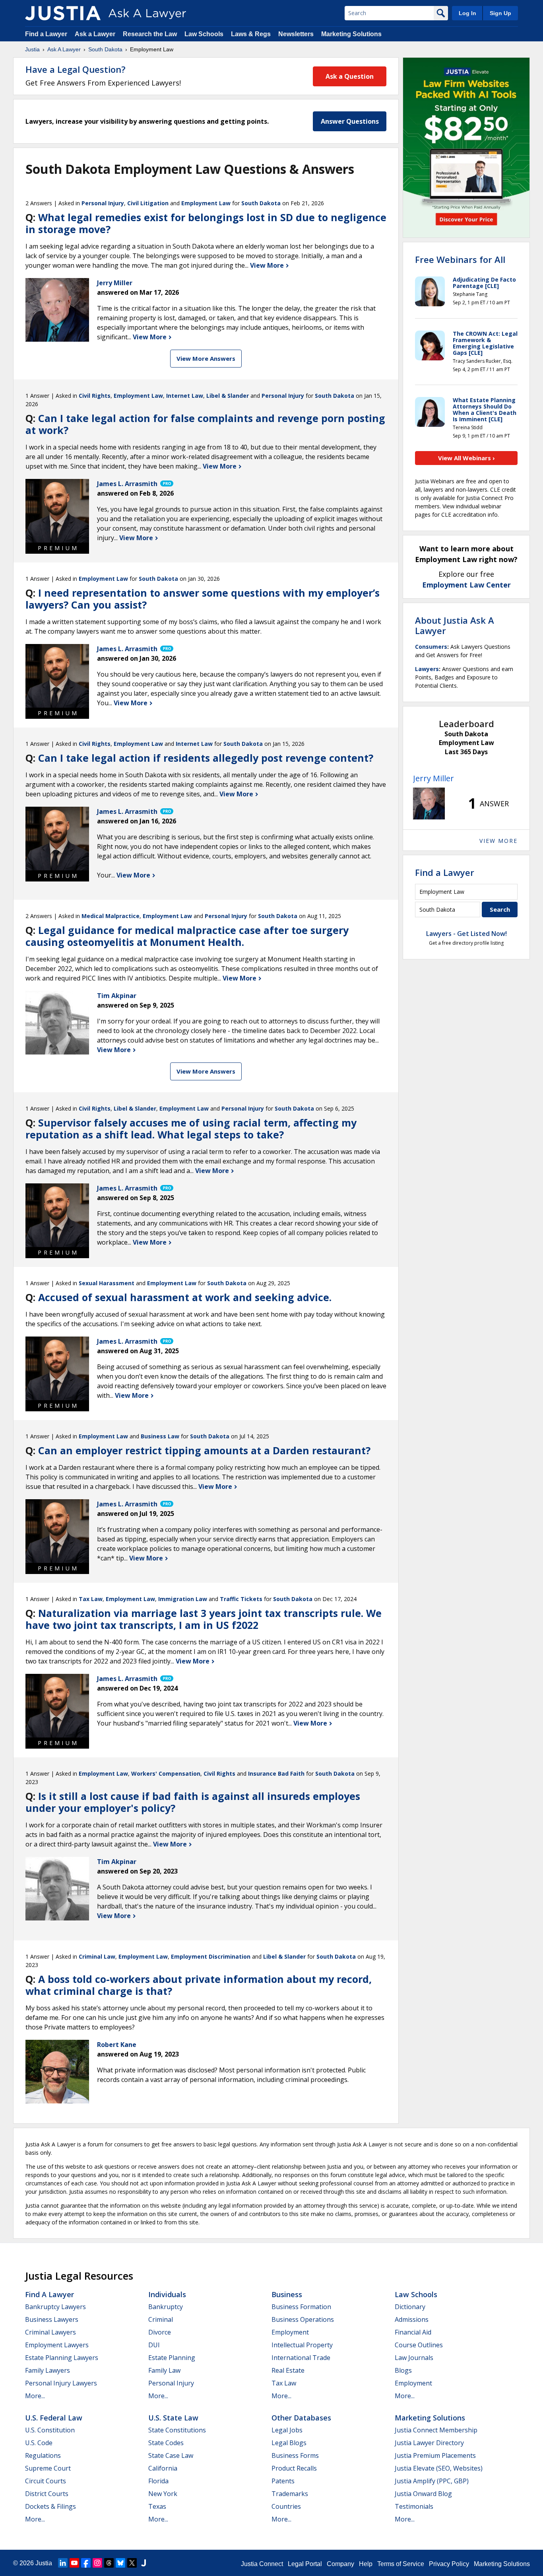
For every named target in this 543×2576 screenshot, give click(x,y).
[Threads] (109, 2563)
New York (163, 2494)
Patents (283, 2481)
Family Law (164, 2370)
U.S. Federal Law (54, 2418)
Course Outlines (419, 2345)
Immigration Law (183, 1599)
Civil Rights (95, 396)
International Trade (301, 2358)
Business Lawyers (52, 2319)
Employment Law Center (466, 585)
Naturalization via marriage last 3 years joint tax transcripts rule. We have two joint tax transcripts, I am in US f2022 (204, 1619)
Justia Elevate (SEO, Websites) (439, 2468)
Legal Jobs (287, 2430)
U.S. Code (39, 2443)
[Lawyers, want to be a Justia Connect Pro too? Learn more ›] (166, 484)
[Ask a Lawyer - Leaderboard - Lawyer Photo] (429, 804)
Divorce (160, 2332)
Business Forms (295, 2455)
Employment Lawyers (57, 2345)
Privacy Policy (449, 2564)
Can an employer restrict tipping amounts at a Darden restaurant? (204, 1450)
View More (268, 265)
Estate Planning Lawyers (62, 2358)
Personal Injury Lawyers (61, 2383)
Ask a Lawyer (96, 34)
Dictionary (410, 2307)
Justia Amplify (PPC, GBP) (432, 2481)
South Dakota (105, 49)
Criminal (161, 2319)
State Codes (166, 2443)
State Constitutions (177, 2430)
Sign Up (500, 13)
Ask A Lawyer (64, 49)
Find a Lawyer (46, 34)
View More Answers (206, 358)
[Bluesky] (120, 2563)
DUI (154, 2345)
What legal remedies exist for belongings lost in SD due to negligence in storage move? (206, 223)
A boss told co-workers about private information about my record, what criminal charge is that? (199, 1985)
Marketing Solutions (351, 34)
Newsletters (296, 34)
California (163, 2468)
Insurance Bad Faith (276, 1773)
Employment (290, 2332)
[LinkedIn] (63, 2563)
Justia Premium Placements (435, 2455)
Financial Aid (413, 2332)
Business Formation (301, 2307)
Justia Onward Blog (423, 2494)
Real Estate (288, 2370)
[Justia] (63, 13)
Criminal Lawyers (50, 2332)
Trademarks (290, 2494)
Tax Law (91, 1599)
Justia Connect (262, 2564)
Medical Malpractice (111, 916)
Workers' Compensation (166, 1773)
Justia (32, 49)
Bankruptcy (166, 2307)
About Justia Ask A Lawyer (455, 625)
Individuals (167, 2294)
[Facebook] (86, 2563)
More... (35, 2396)
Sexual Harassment (107, 1283)
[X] (132, 2563)
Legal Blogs (289, 2443)
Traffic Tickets (241, 1599)
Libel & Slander (228, 396)
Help (366, 2564)
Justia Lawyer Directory (429, 2443)
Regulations (43, 2455)
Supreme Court (48, 2468)
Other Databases (301, 2418)
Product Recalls (294, 2468)
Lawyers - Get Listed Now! (466, 934)
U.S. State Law (173, 2418)
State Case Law (171, 2455)
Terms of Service (401, 2564)
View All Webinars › (466, 458)
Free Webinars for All (460, 259)
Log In (467, 13)
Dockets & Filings (50, 2506)
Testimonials (414, 2506)
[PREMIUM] (57, 511)
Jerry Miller (433, 778)
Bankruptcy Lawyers (55, 2307)
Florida (158, 2481)
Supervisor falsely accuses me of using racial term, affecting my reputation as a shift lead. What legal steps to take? (191, 1128)
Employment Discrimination (211, 1956)
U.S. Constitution (50, 2430)
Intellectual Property (302, 2345)
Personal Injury (103, 203)
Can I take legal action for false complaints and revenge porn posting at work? (205, 424)
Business (287, 2294)
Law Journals (414, 2358)
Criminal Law (97, 1956)
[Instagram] (97, 2563)
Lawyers (427, 669)
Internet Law (185, 396)
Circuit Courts (46, 2481)
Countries (286, 2506)
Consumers (431, 647)
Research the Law (150, 34)
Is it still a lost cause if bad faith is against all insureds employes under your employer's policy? (193, 1802)
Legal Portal (305, 2564)
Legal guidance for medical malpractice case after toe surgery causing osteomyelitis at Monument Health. (187, 936)
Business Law (160, 1436)
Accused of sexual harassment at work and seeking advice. (185, 1297)
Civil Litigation (148, 203)
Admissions (412, 2319)
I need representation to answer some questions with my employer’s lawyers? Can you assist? (203, 599)
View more (498, 841)
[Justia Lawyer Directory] (144, 2563)
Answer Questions (350, 121)
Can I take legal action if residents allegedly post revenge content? (206, 758)
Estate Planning (172, 2358)
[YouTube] (74, 2563)
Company (340, 2564)
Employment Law (206, 203)
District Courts (47, 2494)
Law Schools (204, 34)
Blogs (403, 2370)
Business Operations (303, 2319)
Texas (157, 2506)
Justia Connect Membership (436, 2430)
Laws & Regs (251, 34)
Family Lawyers (48, 2370)
